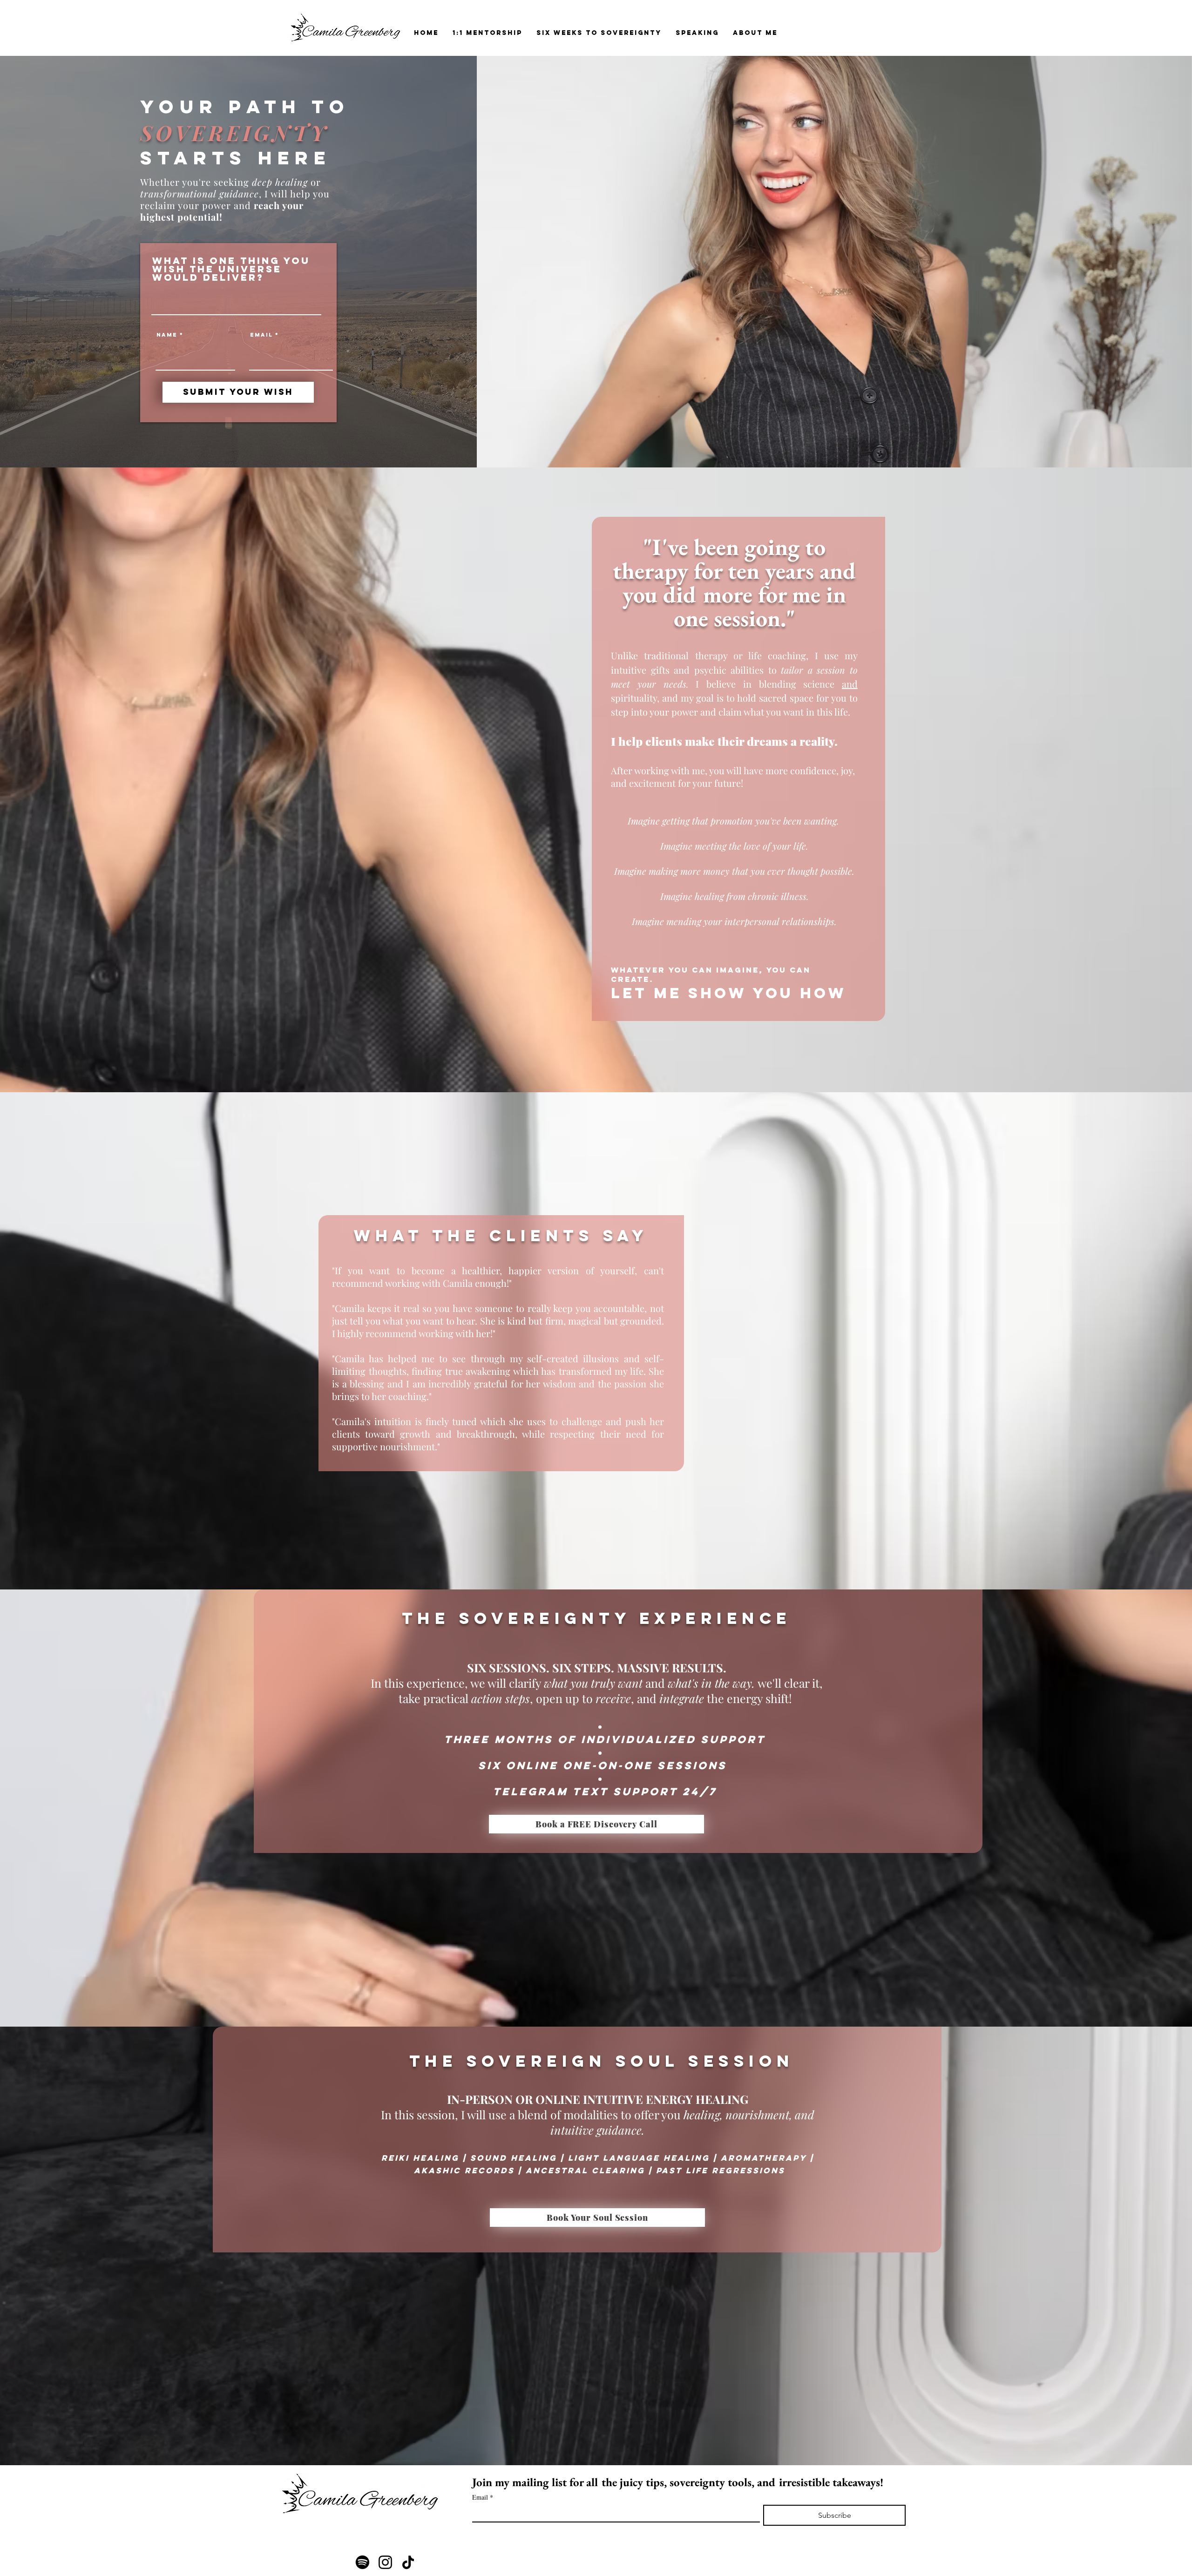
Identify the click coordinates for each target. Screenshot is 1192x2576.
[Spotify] (362, 2562)
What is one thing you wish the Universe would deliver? (231, 269)
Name (167, 335)
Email (261, 335)
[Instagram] (385, 2562)
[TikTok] (408, 2562)
